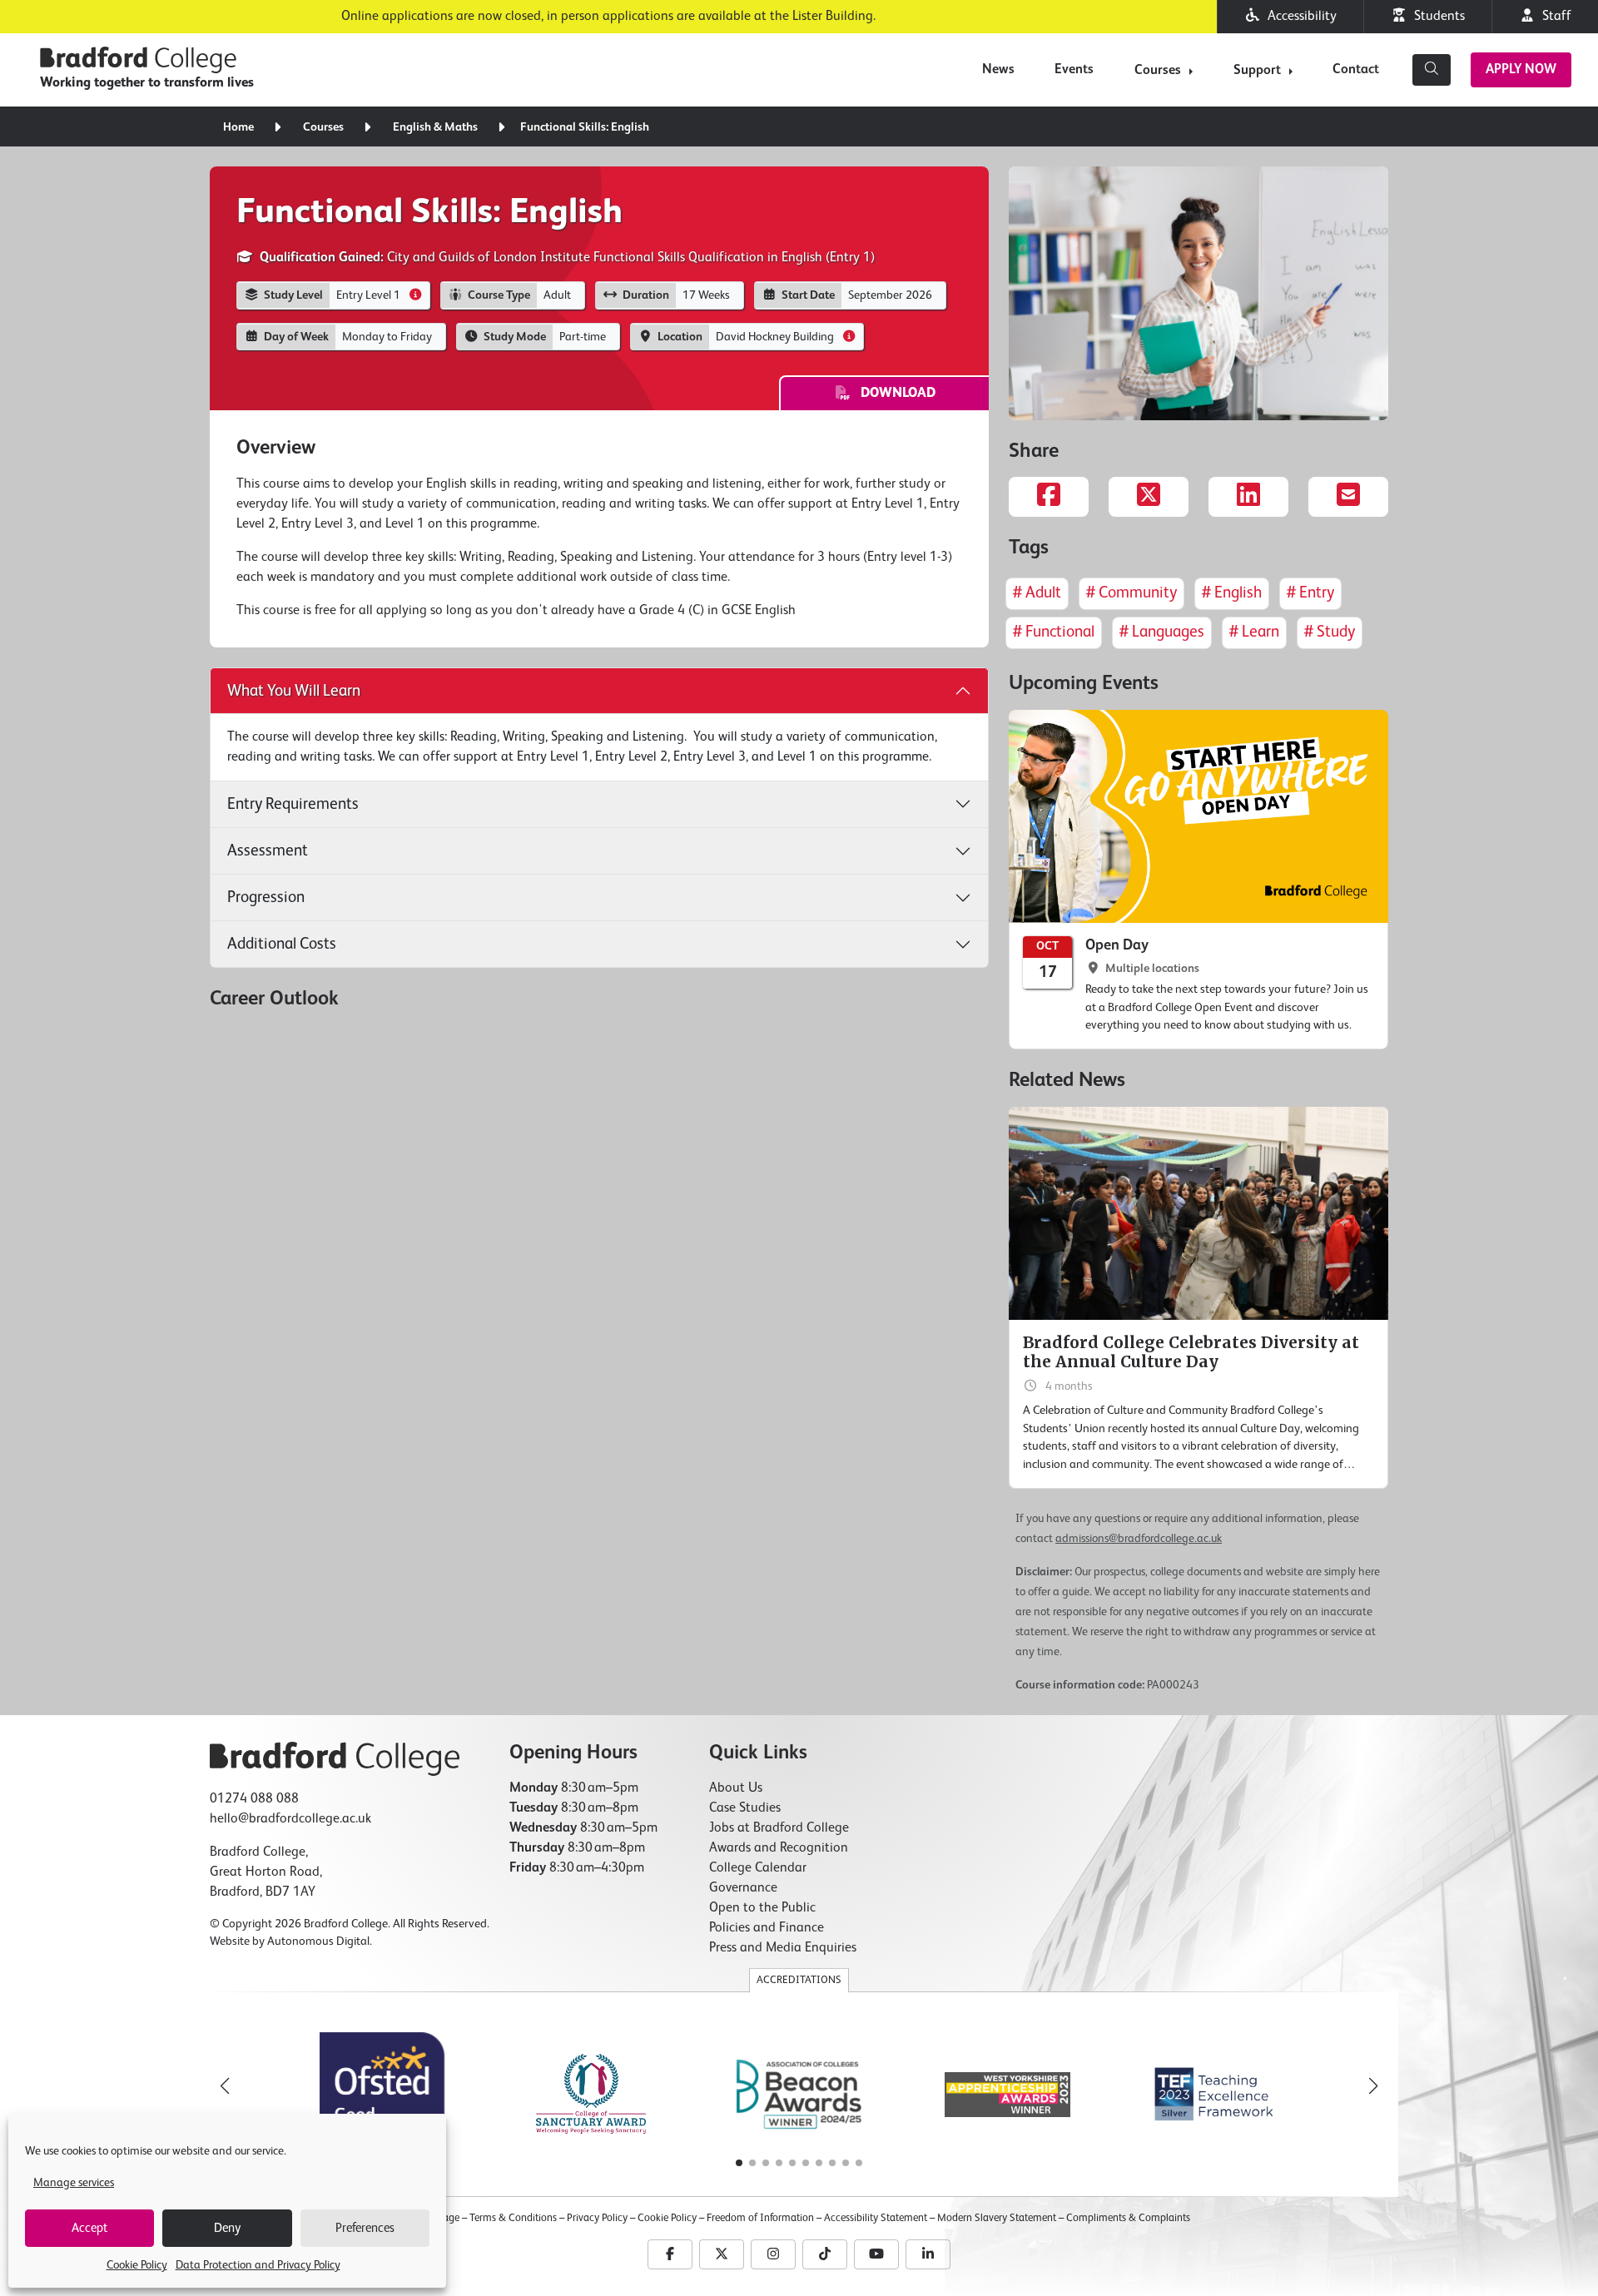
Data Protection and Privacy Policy (258, 2265)
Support (1257, 71)
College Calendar (758, 1868)
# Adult (1037, 593)
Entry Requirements (293, 804)
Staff (1553, 17)
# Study (1330, 632)
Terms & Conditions (513, 2218)
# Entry (1310, 593)
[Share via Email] (1348, 497)
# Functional (1054, 632)
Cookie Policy (137, 2265)
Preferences (365, 2228)
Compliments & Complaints (1128, 2218)
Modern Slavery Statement (997, 2218)
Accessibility (1299, 17)
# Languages (1162, 632)
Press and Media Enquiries (783, 1948)
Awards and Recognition (779, 1848)
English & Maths (435, 127)
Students (1436, 17)
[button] (1373, 2086)
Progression (266, 898)
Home (238, 127)
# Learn (1254, 632)
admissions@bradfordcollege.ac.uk (1139, 1539)
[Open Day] (1198, 880)
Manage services (74, 2183)
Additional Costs (282, 944)
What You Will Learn (294, 691)
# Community (1132, 593)
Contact (1356, 70)
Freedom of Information (760, 2218)
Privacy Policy (597, 2218)
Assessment (268, 851)
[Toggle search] (1432, 70)
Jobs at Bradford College (779, 1828)
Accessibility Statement (876, 2218)
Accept (89, 2228)
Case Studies (745, 1808)
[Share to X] (1149, 497)
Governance (743, 1888)
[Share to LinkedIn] (1248, 497)
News (998, 70)
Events (1074, 70)
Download (893, 394)
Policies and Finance (767, 1928)
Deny (227, 2228)
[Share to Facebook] (1049, 497)
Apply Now (1521, 70)
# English (1232, 593)
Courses (1158, 71)
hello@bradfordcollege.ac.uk (290, 1819)
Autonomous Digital (318, 1941)
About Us (736, 1788)
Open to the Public (762, 1908)
